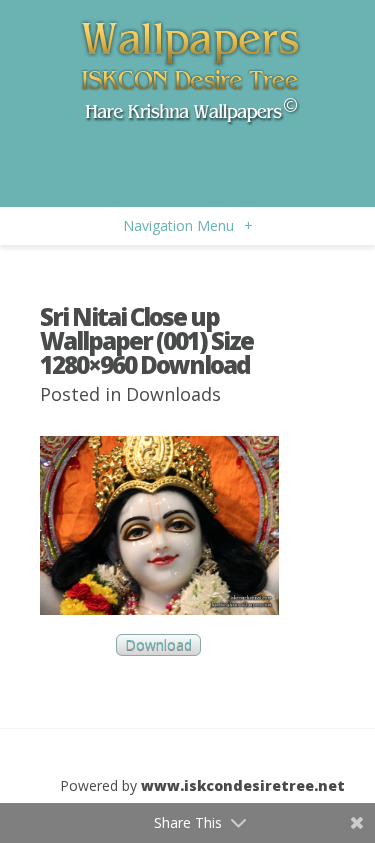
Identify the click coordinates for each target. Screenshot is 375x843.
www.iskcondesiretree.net (243, 785)
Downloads (173, 394)
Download (158, 645)
